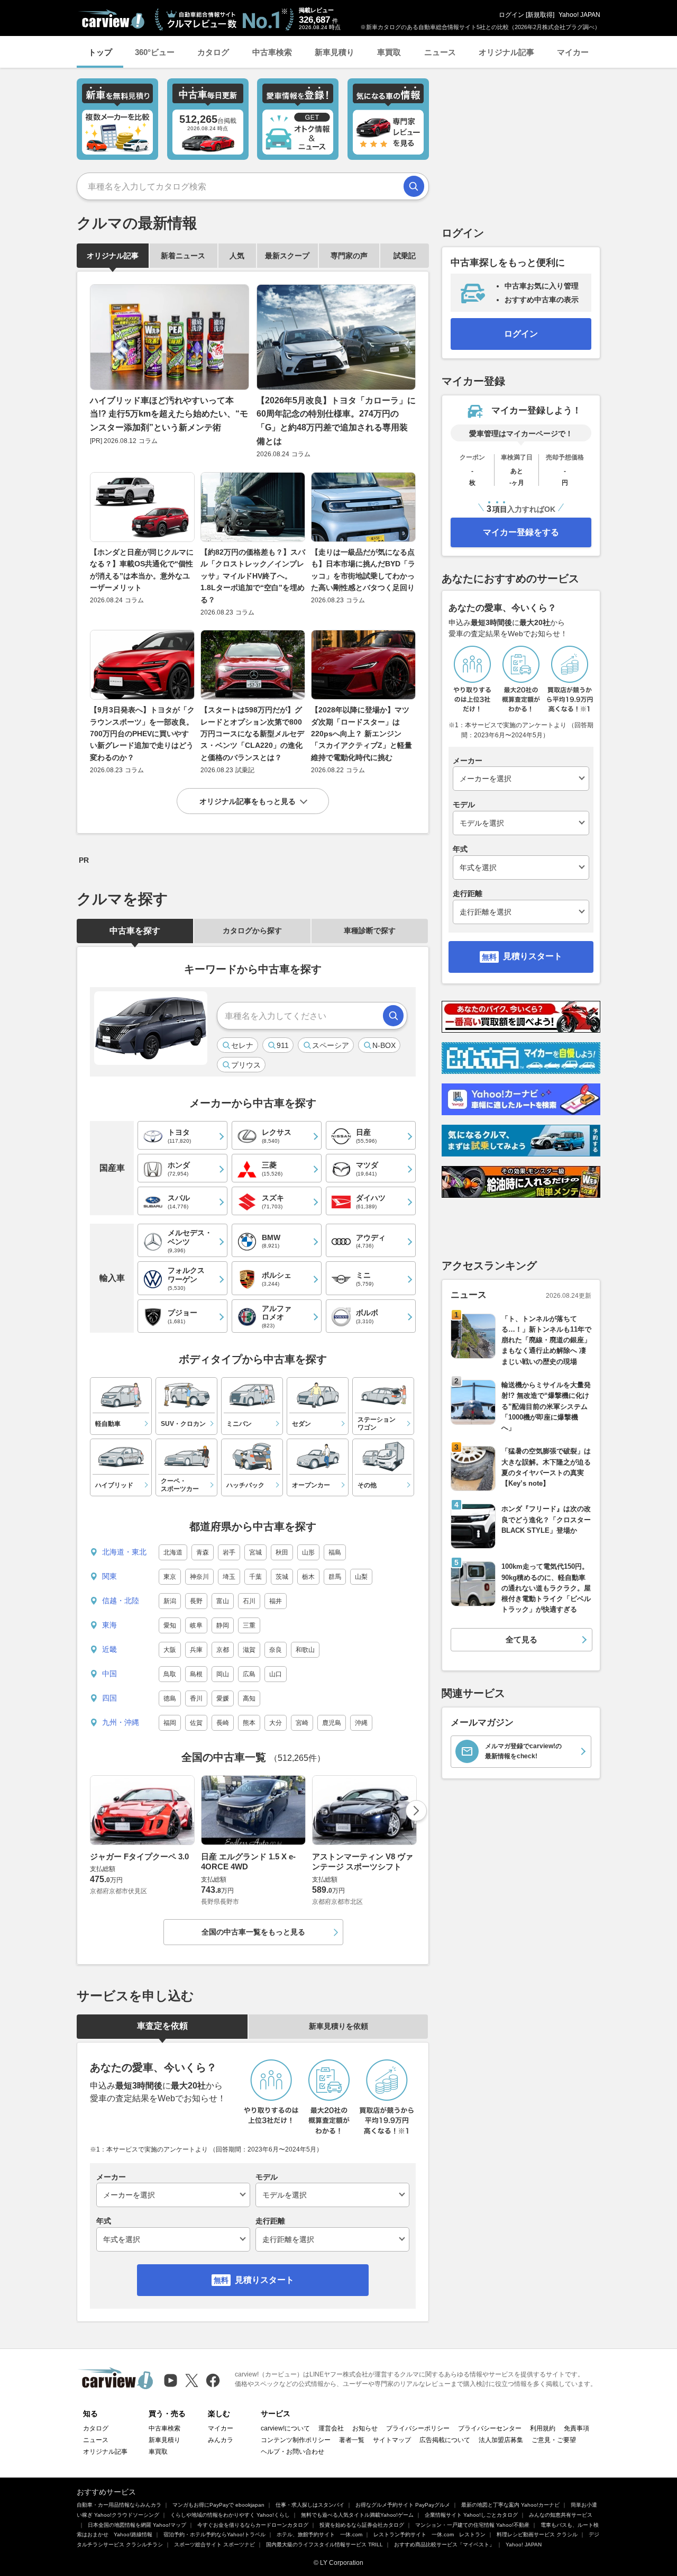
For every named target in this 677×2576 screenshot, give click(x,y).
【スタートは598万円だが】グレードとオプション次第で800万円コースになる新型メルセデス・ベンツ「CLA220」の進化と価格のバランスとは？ (252, 734)
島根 (196, 1674)
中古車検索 (272, 52)
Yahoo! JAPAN (579, 15)
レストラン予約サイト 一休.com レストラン (429, 2534)
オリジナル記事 (506, 52)
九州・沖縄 (121, 1722)
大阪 (170, 1650)
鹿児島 (332, 1723)
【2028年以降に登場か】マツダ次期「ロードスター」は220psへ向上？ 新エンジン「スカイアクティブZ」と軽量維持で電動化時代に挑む (362, 734)
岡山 (223, 1674)
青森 (203, 1552)
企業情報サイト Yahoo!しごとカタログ (471, 2515)
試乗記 (405, 256)
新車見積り (335, 52)
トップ (100, 52)
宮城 (255, 1552)
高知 (249, 1698)
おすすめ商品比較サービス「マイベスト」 (444, 2545)
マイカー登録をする (521, 532)
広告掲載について (445, 2440)
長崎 (223, 1723)
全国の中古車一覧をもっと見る (253, 1932)
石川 (249, 1601)
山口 (276, 1674)
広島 (249, 1674)
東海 (109, 1625)
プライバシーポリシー (418, 2428)
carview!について (285, 2428)
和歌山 (305, 1650)
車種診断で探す (370, 930)
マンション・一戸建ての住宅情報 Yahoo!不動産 (472, 2525)
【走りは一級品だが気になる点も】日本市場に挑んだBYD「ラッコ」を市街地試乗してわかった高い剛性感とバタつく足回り (363, 570)
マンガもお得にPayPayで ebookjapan (218, 2505)
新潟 (170, 1601)
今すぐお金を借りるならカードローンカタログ (253, 2525)
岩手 (229, 1552)
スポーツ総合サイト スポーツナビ (214, 2545)
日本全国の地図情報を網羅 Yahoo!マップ (137, 2525)
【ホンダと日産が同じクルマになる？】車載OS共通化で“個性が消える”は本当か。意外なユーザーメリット (142, 570)
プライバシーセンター (490, 2428)
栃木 (308, 1577)
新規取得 (540, 15)
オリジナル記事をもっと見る (248, 801)
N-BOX (384, 1045)
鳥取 (170, 1674)
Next (416, 1811)
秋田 (282, 1552)
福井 (276, 1601)
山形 (308, 1552)
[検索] (414, 186)
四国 (109, 1698)
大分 (276, 1723)
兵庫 (196, 1650)
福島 (335, 1552)
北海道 (173, 1552)
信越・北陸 (121, 1601)
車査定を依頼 (162, 2026)
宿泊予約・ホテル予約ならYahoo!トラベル (214, 2534)
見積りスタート (264, 2280)
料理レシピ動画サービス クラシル (537, 2534)
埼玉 (229, 1577)
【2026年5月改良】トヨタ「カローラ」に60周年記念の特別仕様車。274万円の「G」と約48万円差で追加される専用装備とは (336, 421)
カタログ (213, 52)
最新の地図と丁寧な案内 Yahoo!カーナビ (510, 2505)
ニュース (440, 52)
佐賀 (196, 1723)
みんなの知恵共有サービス (561, 2515)
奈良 (276, 1650)
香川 (196, 1698)
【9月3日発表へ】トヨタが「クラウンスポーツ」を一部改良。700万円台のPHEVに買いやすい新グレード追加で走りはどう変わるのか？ (142, 734)
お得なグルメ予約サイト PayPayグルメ (403, 2505)
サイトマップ (392, 2440)
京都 (223, 1650)
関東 (109, 1576)
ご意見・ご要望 (554, 2440)
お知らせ (365, 2428)
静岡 (223, 1625)
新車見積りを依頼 (338, 2026)
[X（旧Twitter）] (192, 2380)
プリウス (246, 1065)
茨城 (282, 1577)
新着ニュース (183, 256)
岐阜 (196, 1625)
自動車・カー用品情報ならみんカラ (119, 2505)
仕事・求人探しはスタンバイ (310, 2505)
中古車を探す (135, 931)
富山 (223, 1601)
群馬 (335, 1577)
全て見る (522, 1639)
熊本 (249, 1723)
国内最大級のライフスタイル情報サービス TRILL (324, 2545)
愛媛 (223, 1698)
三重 (249, 1625)
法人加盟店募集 (501, 2440)
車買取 (389, 52)
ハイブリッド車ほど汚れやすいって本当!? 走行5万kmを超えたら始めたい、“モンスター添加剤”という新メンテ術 (169, 414)
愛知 (170, 1625)
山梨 (361, 1577)
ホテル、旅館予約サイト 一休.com (319, 2534)
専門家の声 (349, 256)
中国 (109, 1674)
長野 (196, 1601)
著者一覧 (352, 2440)
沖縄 (361, 1723)
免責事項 (577, 2428)
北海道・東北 (124, 1552)
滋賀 (249, 1650)
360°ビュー (155, 52)
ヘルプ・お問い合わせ (292, 2452)
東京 (170, 1577)
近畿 (109, 1649)
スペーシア (331, 1045)
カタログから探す (252, 930)
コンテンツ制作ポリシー (296, 2440)
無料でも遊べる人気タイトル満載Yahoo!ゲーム (357, 2515)
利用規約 (543, 2428)
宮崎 (302, 1723)
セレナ (242, 1045)
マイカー (573, 52)
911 (283, 1045)
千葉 (255, 1577)
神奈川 (199, 1577)
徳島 (170, 1698)
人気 (237, 256)
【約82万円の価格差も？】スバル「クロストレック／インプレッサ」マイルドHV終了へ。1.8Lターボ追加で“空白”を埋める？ (253, 576)
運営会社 (331, 2428)
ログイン (511, 15)
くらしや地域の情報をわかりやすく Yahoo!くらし (230, 2515)
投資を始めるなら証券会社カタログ (362, 2525)
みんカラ (221, 2440)
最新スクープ (287, 256)
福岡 (170, 1723)
